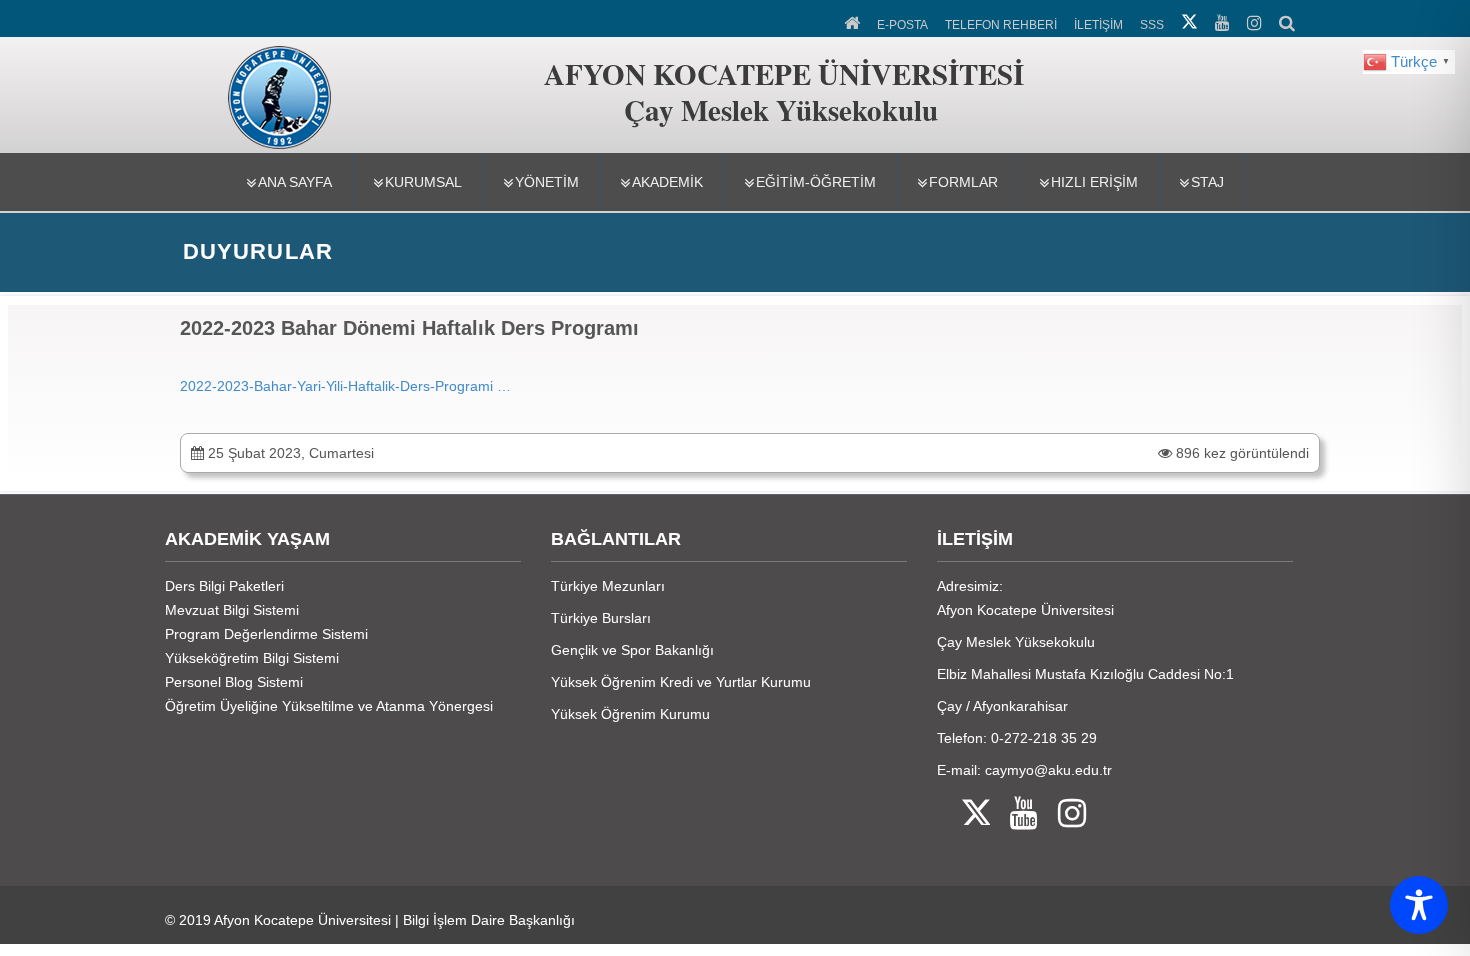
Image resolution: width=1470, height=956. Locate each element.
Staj (1207, 182)
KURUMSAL (423, 182)
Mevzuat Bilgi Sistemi (232, 610)
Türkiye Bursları (601, 618)
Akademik (667, 182)
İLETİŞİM (1098, 25)
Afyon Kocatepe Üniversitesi (302, 920)
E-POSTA (902, 25)
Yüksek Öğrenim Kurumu (630, 714)
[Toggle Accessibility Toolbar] (1419, 905)
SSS (1152, 25)
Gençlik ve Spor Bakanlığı (632, 650)
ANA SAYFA (295, 182)
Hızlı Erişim (1094, 182)
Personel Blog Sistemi (234, 682)
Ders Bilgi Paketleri (224, 586)
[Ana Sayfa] (853, 21)
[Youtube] (1014, 814)
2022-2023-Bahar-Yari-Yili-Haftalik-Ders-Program (335, 386)
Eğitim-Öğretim (816, 182)
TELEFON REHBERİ (1001, 25)
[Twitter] (963, 814)
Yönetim (547, 182)
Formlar (963, 182)
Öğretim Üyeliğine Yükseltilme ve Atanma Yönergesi (329, 706)
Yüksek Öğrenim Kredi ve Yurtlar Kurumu (681, 682)
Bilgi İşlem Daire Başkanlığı (489, 920)
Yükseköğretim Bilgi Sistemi (252, 658)
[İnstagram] (1062, 814)
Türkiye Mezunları (608, 586)
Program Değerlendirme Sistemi (266, 634)
